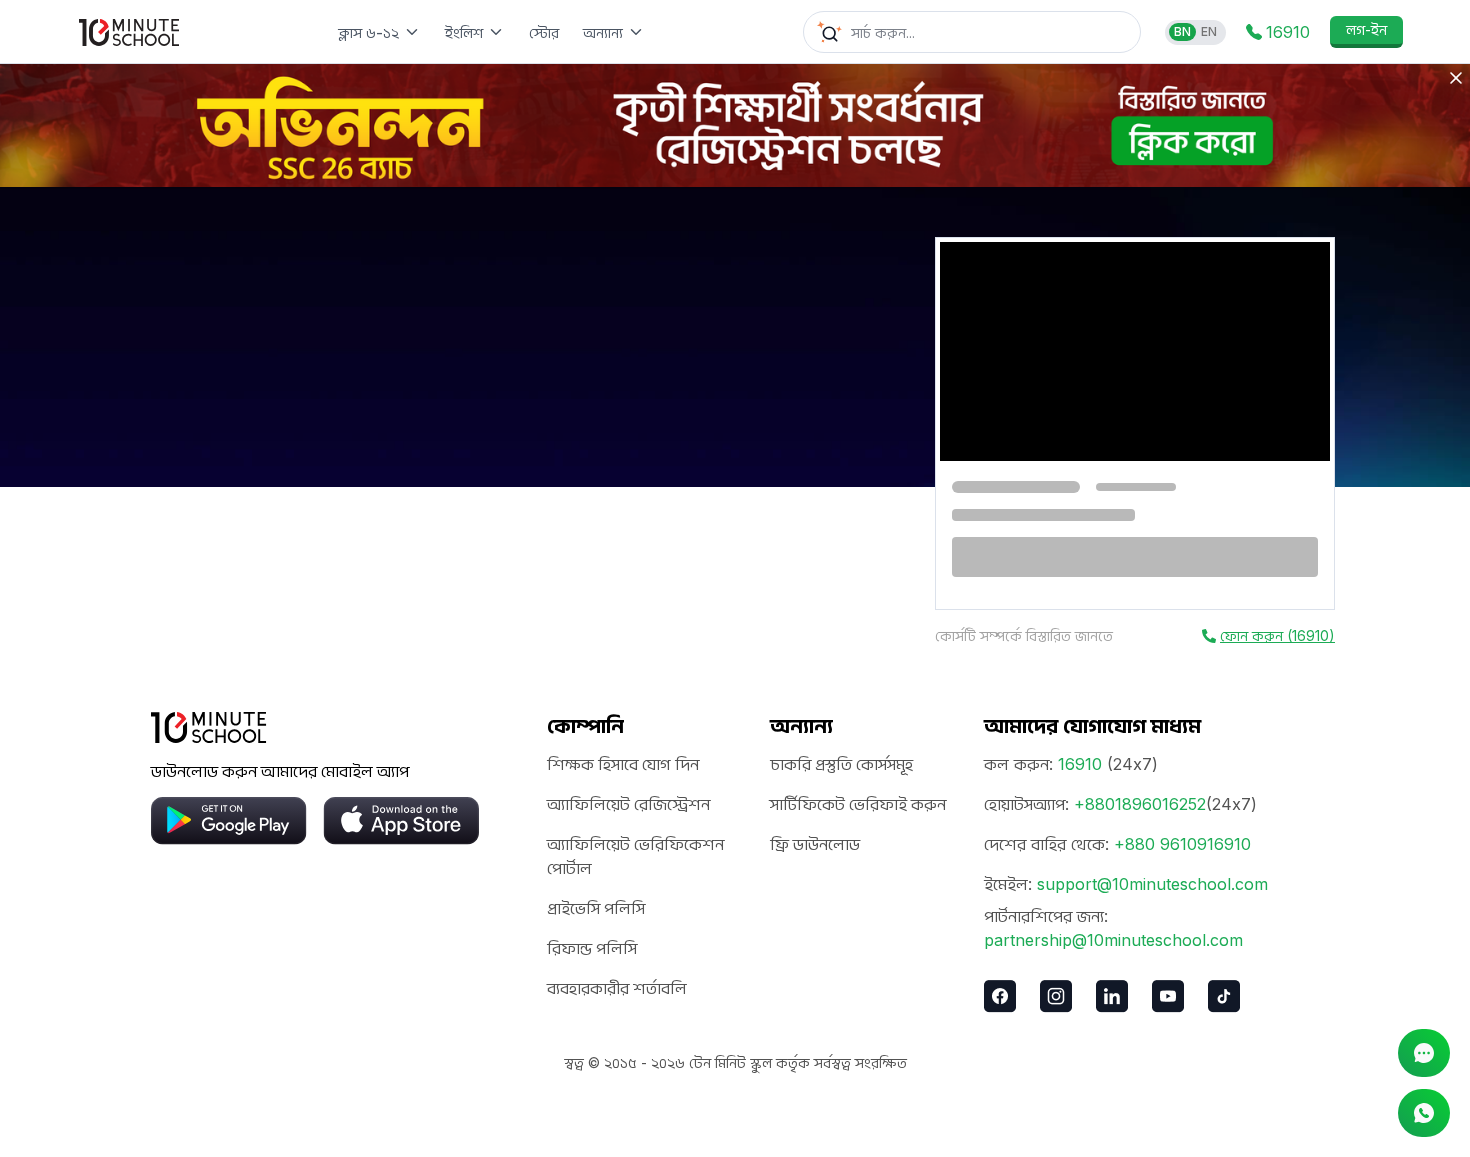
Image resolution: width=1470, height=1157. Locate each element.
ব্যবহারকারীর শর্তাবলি (617, 988)
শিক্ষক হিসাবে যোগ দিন (623, 764)
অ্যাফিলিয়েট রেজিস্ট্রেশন (628, 804)
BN (1182, 31)
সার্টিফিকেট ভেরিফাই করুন (858, 804)
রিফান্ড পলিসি (592, 948)
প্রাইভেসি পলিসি (596, 908)
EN (1209, 31)
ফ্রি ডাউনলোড (815, 844)
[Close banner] (1456, 78)
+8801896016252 (1140, 804)
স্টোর (544, 32)
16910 (1080, 764)
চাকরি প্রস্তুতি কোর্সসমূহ (841, 764)
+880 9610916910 (1182, 844)
